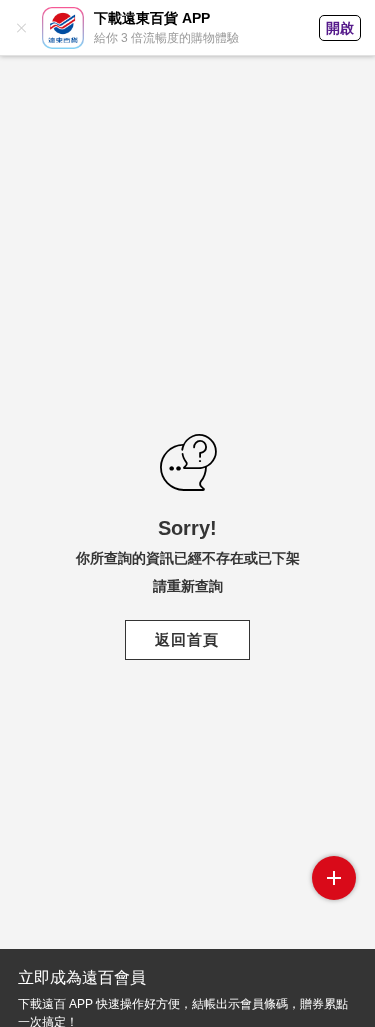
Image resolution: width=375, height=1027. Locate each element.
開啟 (340, 28)
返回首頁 (187, 639)
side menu (334, 878)
